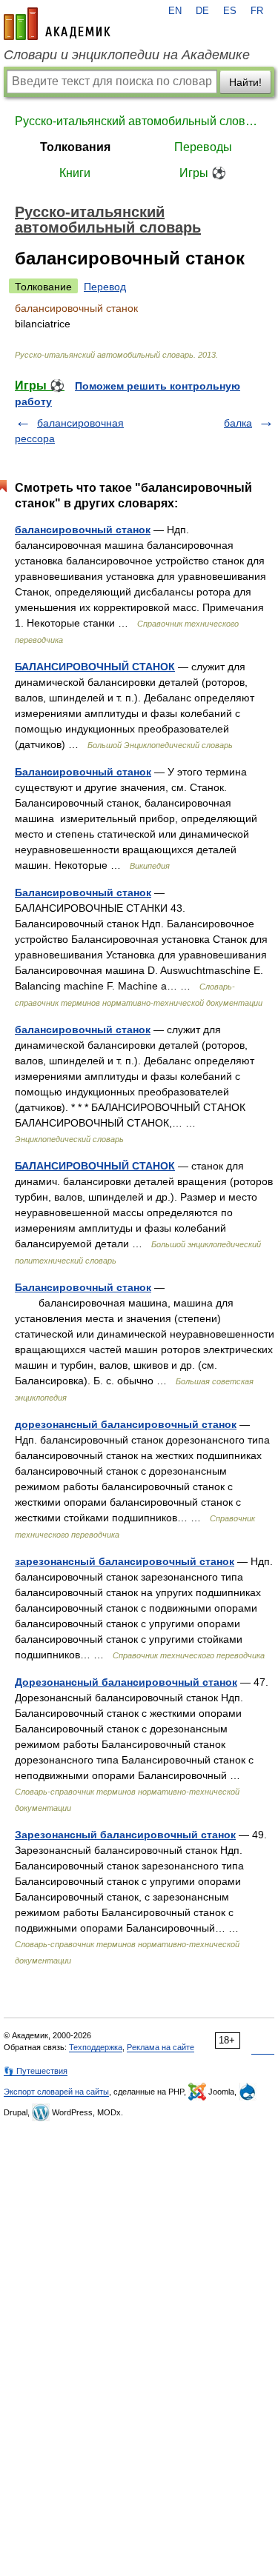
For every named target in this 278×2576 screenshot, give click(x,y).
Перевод (105, 287)
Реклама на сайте (160, 2047)
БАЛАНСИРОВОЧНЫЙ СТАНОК (95, 667)
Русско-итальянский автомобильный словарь (139, 121)
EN (175, 11)
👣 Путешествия (36, 2071)
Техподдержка (96, 2047)
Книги (75, 173)
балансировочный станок (83, 530)
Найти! (245, 82)
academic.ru (57, 24)
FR (257, 11)
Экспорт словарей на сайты (56, 2092)
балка (238, 423)
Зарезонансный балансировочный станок (125, 1835)
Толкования (75, 147)
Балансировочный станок (83, 772)
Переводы (203, 147)
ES (230, 11)
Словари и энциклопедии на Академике (127, 55)
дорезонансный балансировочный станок (126, 1424)
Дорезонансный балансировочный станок (126, 1682)
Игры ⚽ (203, 173)
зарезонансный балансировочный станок (125, 1561)
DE (202, 11)
